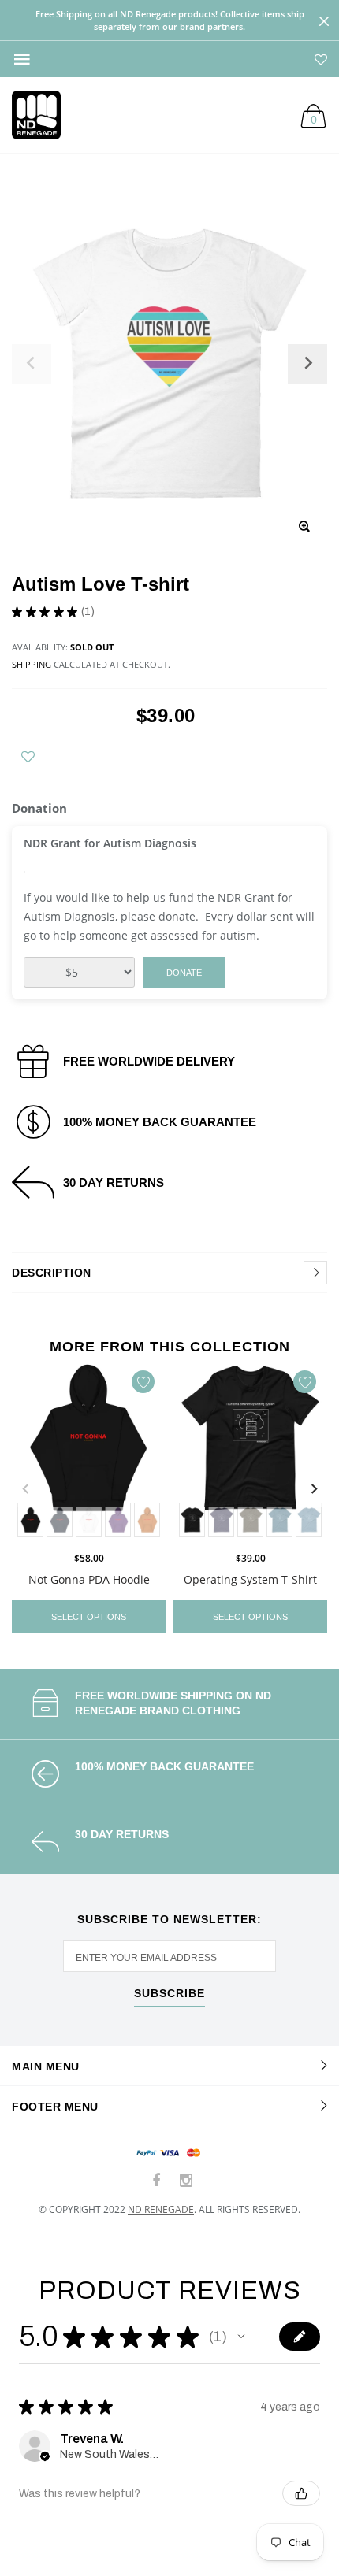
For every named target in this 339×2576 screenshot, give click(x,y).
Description (52, 1273)
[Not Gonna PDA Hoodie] (89, 1452)
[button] (241, 2337)
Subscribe (169, 1994)
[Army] (250, 1520)
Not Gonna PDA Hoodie (89, 1579)
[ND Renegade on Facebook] (157, 2181)
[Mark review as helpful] (301, 2493)
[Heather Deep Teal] (279, 1520)
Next (314, 1489)
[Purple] (118, 1520)
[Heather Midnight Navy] (221, 1520)
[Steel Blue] (309, 1520)
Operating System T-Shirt (250, 1579)
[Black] (30, 1520)
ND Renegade (161, 2209)
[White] (89, 1520)
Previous (25, 1489)
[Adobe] (147, 1520)
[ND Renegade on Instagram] (186, 2181)
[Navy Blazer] (60, 1520)
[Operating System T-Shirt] (250, 1452)
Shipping (32, 664)
